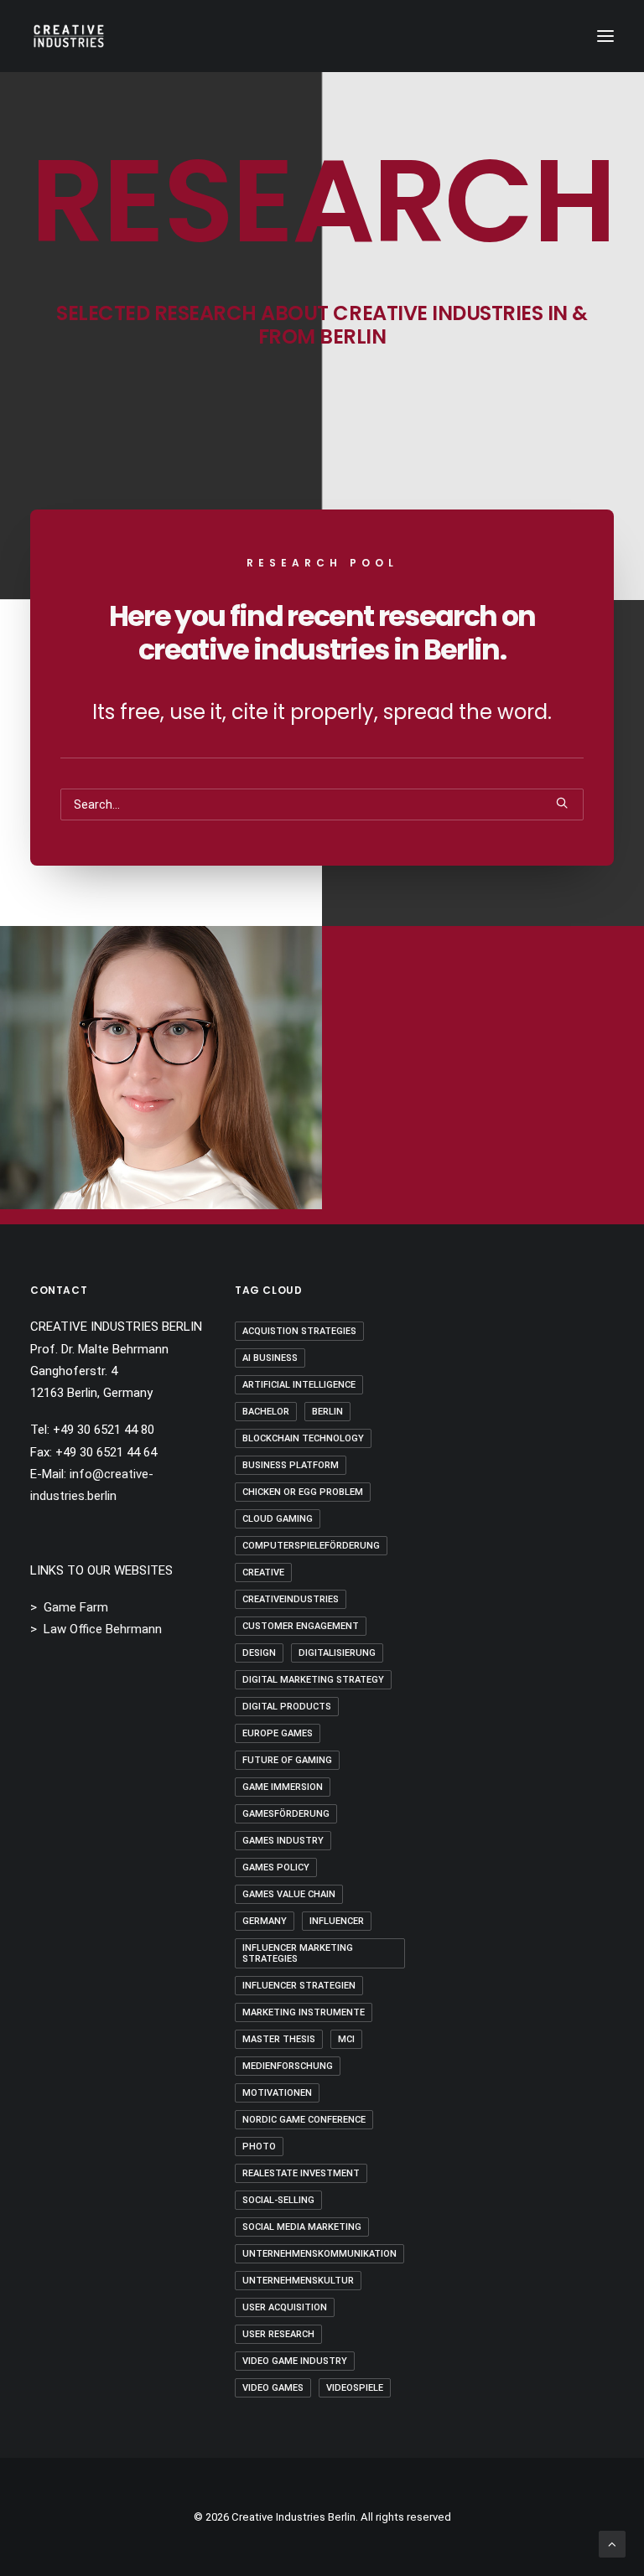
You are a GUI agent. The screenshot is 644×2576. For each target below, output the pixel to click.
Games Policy (276, 1867)
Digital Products (287, 1707)
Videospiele (355, 2388)
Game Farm (76, 1607)
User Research (278, 2334)
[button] (605, 36)
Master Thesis (279, 2039)
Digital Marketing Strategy (313, 1680)
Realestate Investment (301, 2173)
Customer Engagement (301, 1626)
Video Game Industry (295, 2361)
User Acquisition (285, 2307)
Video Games (273, 2388)
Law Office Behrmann (103, 1629)
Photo (259, 2147)
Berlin (327, 1412)
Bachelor (266, 1412)
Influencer (337, 1921)
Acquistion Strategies (299, 1331)
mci (346, 2039)
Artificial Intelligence (299, 1385)
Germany (265, 1921)
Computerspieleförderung (311, 1546)
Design (259, 1653)
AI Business (270, 1358)
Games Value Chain (289, 1894)
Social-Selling (278, 2200)
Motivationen (277, 2093)
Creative (263, 1572)
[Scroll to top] (612, 2543)
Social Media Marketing (302, 2227)
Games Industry (283, 1841)
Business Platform (291, 1465)
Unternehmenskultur (298, 2281)
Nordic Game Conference (304, 2120)
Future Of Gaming (287, 1760)
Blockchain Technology (303, 1438)
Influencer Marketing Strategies (298, 1953)
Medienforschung (288, 2066)
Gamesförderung (286, 1814)
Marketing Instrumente (304, 2012)
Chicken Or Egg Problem (303, 1492)
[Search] (322, 804)
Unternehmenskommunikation (319, 2254)
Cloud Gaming (278, 1519)
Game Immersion (283, 1787)
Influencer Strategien (299, 1986)
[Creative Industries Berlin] (69, 36)
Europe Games (278, 1733)
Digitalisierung (337, 1653)
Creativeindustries (291, 1599)
